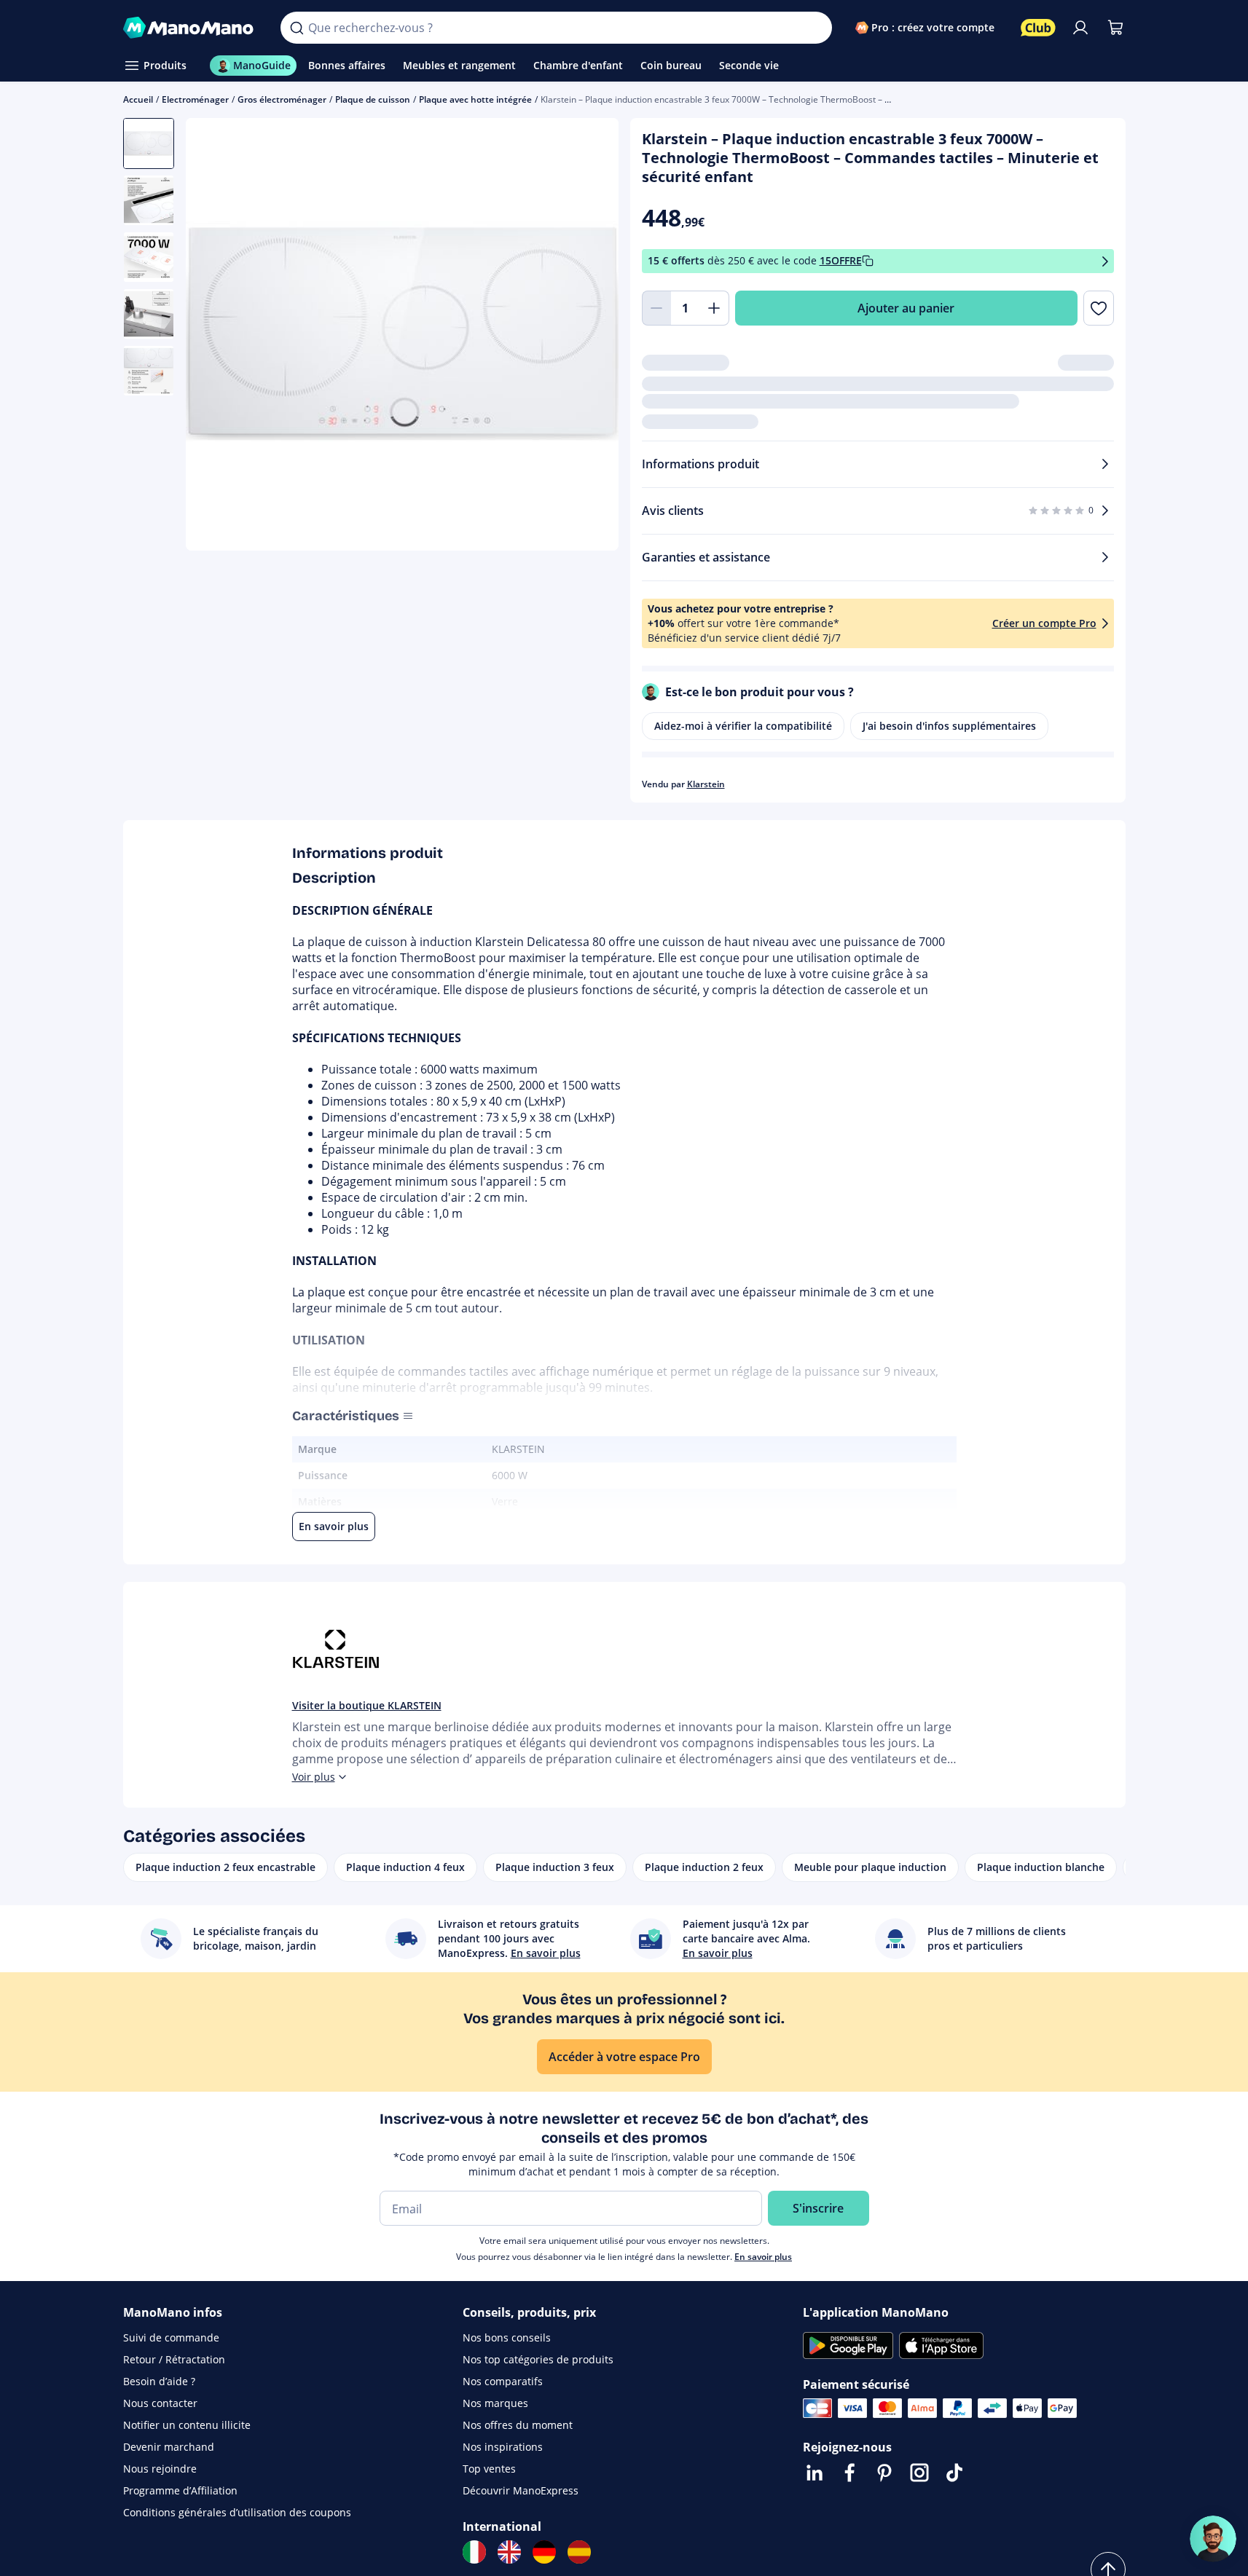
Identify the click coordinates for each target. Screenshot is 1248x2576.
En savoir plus (763, 2257)
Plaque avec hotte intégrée (475, 99)
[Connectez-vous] (1080, 28)
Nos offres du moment (518, 2425)
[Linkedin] (815, 2473)
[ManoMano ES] (579, 2552)
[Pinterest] (884, 2473)
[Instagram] (919, 2473)
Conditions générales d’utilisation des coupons (237, 2512)
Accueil (138, 99)
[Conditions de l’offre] (1105, 261)
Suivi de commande (171, 2337)
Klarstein (706, 784)
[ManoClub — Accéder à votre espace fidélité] (1038, 28)
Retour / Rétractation (174, 2359)
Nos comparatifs (503, 2381)
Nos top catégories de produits (538, 2359)
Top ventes (489, 2469)
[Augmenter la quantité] (715, 308)
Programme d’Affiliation (180, 2490)
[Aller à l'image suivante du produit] (589, 336)
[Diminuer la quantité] (656, 308)
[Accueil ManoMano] (191, 28)
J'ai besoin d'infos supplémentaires (949, 726)
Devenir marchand (169, 2447)
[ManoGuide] (1213, 2539)
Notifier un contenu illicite (187, 2425)
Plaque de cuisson (373, 99)
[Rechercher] (297, 28)
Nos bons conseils (507, 2337)
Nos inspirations (503, 2447)
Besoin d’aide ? (159, 2381)
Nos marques (495, 2403)
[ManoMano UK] (509, 2552)
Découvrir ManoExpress (521, 2490)
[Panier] (1115, 28)
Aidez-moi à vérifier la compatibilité (743, 726)
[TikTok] (954, 2473)
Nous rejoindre (160, 2469)
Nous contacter (160, 2403)
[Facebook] (849, 2473)
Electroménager (195, 99)
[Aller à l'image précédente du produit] (215, 336)
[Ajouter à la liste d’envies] (1098, 308)
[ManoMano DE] (544, 2552)
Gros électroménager (282, 99)
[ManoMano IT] (474, 2552)
